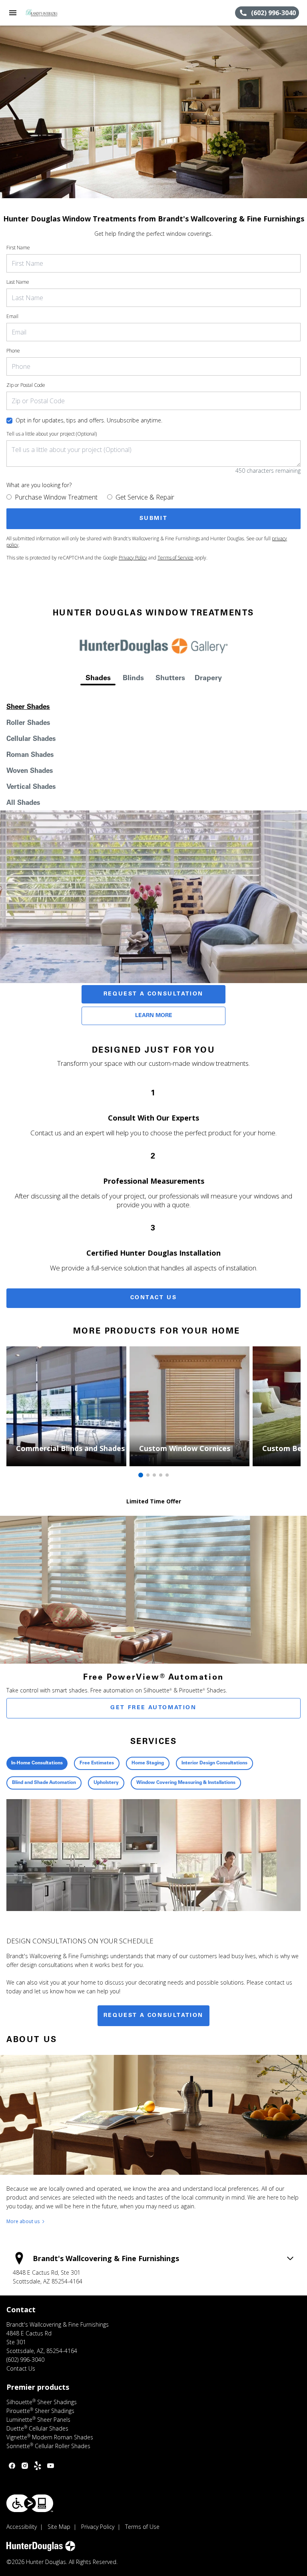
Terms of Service (175, 558)
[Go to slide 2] (148, 1475)
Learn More (154, 1016)
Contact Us (154, 1298)
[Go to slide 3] (154, 1475)
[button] (13, 13)
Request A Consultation (153, 994)
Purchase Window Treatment (56, 497)
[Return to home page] (50, 13)
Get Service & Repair (145, 497)
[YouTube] (50, 2466)
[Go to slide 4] (161, 1475)
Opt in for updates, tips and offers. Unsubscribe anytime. (89, 420)
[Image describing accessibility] (30, 2503)
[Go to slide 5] (167, 1475)
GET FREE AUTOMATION (153, 1708)
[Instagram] (25, 2466)
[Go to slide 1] (141, 1475)
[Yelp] (38, 2466)
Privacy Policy (133, 558)
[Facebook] (12, 2466)
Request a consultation (153, 2016)
